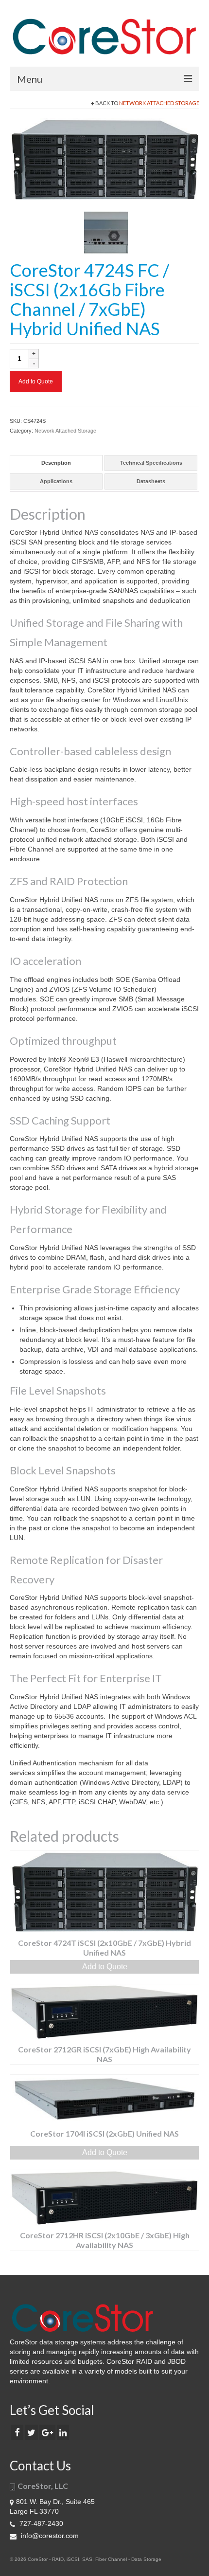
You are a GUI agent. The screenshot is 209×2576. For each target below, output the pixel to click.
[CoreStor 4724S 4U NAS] (104, 159)
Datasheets (151, 481)
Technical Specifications (151, 463)
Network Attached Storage (159, 103)
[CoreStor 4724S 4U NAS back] (106, 232)
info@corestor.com (49, 2536)
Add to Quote (36, 381)
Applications (56, 481)
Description (56, 463)
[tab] (56, 463)
